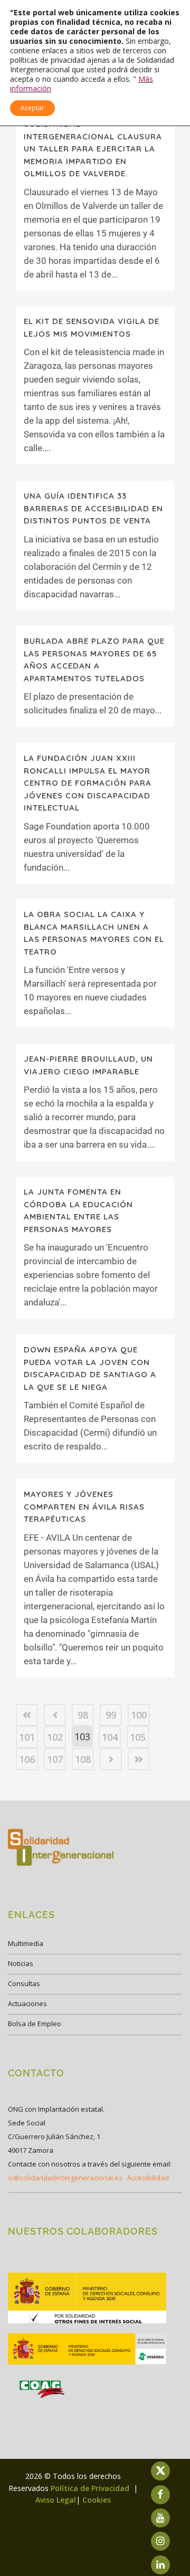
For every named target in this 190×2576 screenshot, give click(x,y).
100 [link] (139, 1715)
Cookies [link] (97, 2500)
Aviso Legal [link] (56, 2500)
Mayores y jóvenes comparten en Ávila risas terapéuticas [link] (84, 1506)
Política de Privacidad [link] (91, 2488)
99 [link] (111, 1715)
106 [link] (27, 1759)
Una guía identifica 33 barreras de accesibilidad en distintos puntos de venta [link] (93, 508)
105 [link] (138, 1737)
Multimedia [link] (26, 1943)
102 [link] (55, 1737)
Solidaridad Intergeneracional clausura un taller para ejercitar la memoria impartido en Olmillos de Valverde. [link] (93, 149)
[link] (27, 1715)
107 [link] (55, 1759)
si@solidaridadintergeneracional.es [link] (65, 2178)
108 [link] (83, 1759)
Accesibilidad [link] (148, 2178)
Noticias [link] (21, 1963)
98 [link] (83, 1715)
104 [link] (110, 1737)
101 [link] (27, 1737)
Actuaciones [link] (27, 2003)
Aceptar (32, 108)
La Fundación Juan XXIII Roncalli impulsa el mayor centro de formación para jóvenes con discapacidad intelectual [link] (88, 783)
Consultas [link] (24, 1983)
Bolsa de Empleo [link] (35, 2024)
